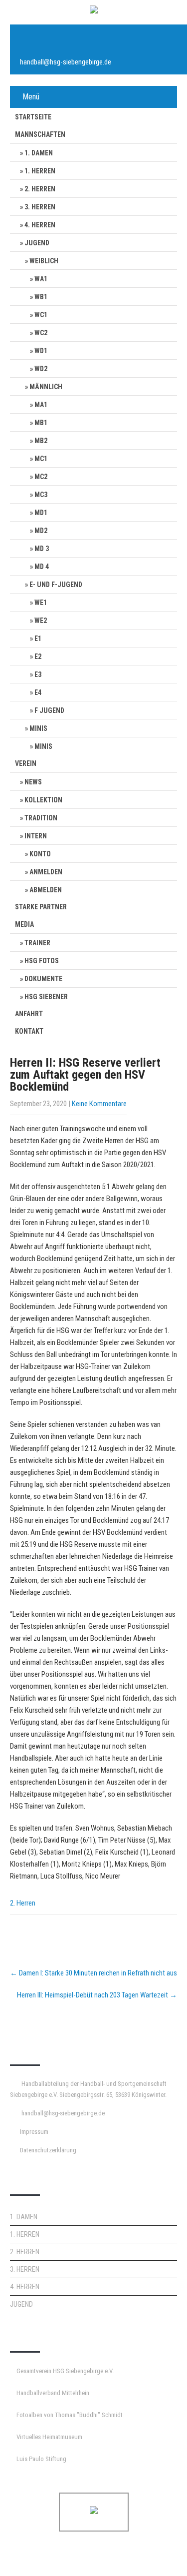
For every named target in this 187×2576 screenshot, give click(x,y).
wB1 (41, 297)
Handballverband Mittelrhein (53, 2393)
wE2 (41, 621)
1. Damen (39, 153)
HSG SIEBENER (46, 997)
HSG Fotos (42, 961)
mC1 (41, 459)
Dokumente (43, 979)
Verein (26, 763)
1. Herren (40, 171)
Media (24, 924)
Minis (38, 728)
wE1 (41, 603)
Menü (31, 97)
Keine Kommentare (99, 1104)
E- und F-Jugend (56, 585)
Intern (36, 836)
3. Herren (40, 207)
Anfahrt (29, 1014)
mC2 (41, 477)
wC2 (41, 333)
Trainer (37, 943)
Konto (40, 854)
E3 (38, 674)
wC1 (41, 315)
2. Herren (40, 189)
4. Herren (40, 225)
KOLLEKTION (43, 800)
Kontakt (29, 1031)
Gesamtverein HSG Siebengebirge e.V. (65, 2371)
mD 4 (42, 567)
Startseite (33, 117)
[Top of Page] (159, 2555)
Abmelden (46, 890)
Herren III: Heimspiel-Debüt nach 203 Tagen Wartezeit (97, 1995)
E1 (38, 639)
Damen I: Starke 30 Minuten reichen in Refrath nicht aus (93, 1973)
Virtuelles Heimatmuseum (49, 2437)
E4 (38, 692)
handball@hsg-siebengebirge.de (66, 62)
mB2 (41, 441)
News (33, 782)
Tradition (41, 818)
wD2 (41, 369)
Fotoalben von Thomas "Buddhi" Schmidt (70, 2415)
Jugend (37, 243)
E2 (38, 656)
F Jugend (49, 710)
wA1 (41, 279)
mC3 (41, 495)
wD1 (41, 351)
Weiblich (44, 261)
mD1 (41, 513)
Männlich (46, 387)
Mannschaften (40, 134)
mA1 (41, 405)
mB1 (41, 423)
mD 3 (42, 549)
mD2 (41, 531)
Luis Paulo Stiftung (41, 2459)
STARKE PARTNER (41, 907)
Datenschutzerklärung (48, 2150)
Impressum (34, 2132)
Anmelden (46, 872)
